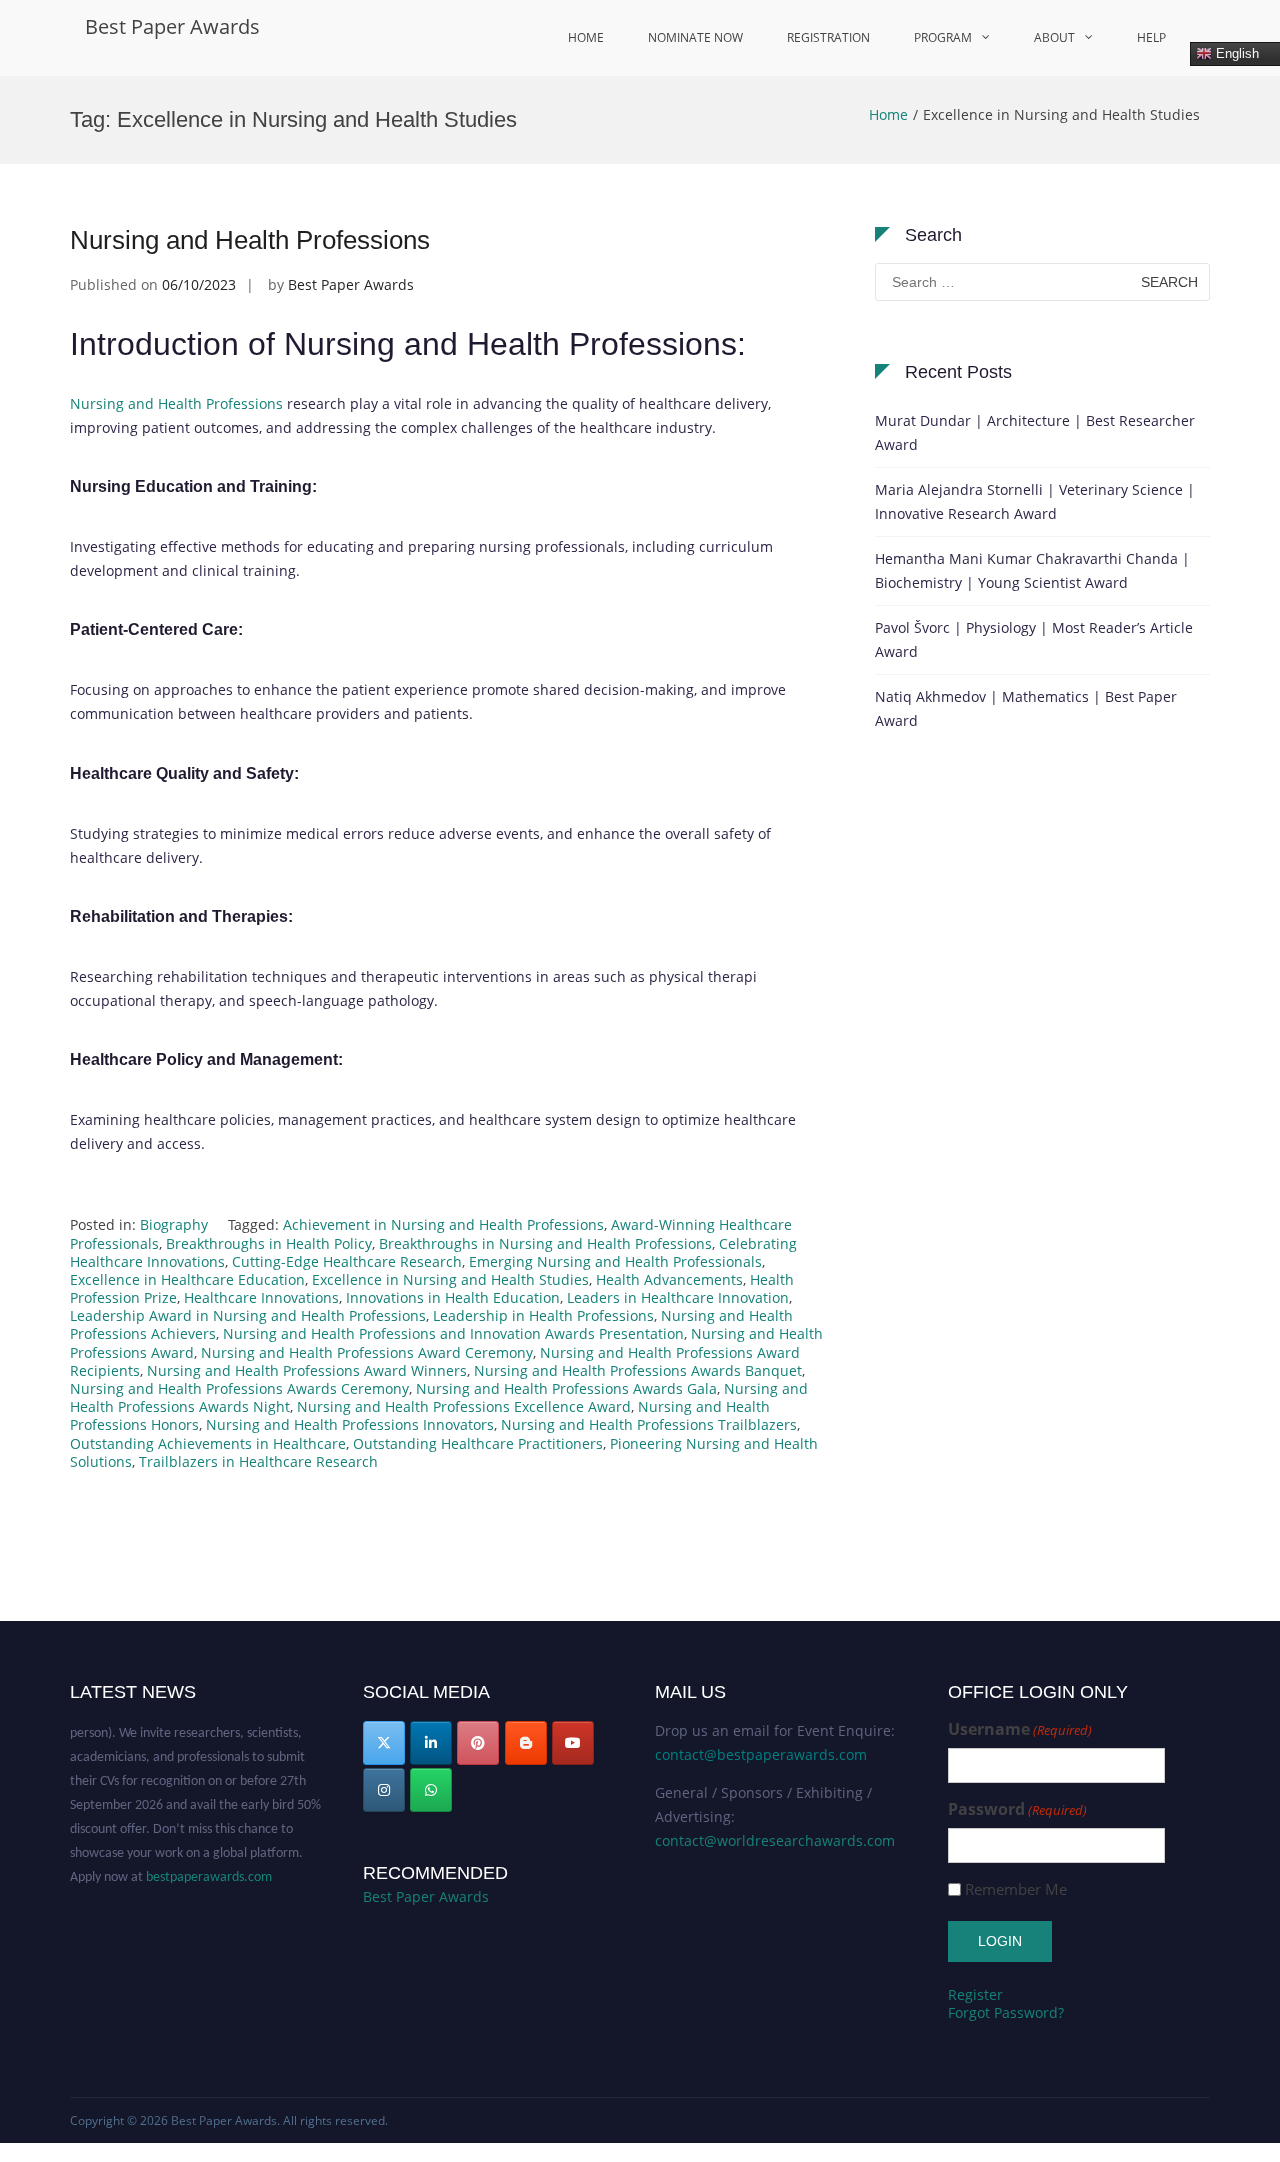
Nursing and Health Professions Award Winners (307, 1370)
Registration (828, 37)
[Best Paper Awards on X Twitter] (384, 1743)
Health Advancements (669, 1279)
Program (943, 37)
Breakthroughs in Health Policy (269, 1243)
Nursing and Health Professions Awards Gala (566, 1388)
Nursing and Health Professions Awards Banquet (638, 1370)
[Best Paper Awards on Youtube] (573, 1743)
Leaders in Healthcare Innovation (678, 1297)
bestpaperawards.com (209, 1866)
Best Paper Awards (172, 26)
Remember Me (1016, 1889)
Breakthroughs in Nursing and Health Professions (545, 1243)
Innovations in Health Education (453, 1297)
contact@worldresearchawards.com (775, 1840)
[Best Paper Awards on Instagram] (384, 1790)
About (1054, 37)
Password (1017, 1809)
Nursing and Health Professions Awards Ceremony (239, 1388)
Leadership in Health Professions (543, 1315)
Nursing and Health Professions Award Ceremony (367, 1352)
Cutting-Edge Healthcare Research (347, 1261)
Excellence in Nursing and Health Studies (450, 1279)
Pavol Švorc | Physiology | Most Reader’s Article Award (1034, 639)
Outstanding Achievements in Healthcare (208, 1443)
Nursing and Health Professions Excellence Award (464, 1406)
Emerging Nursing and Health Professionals (615, 1261)
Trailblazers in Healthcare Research (258, 1461)
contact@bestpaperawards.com (761, 1754)
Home (586, 37)
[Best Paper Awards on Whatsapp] (431, 1790)
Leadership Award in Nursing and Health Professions (248, 1315)
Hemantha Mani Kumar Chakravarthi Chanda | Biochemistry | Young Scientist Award (1032, 570)
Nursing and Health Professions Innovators (350, 1424)
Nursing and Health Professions (250, 240)
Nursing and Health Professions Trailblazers (649, 1424)
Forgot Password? (1006, 2012)
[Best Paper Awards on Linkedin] (431, 1743)
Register (975, 1994)
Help (1151, 37)
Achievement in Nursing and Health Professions (443, 1224)
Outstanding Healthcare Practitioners (478, 1443)
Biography (174, 1224)
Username (1020, 1729)
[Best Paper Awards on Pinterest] (478, 1743)
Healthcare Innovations (261, 1297)
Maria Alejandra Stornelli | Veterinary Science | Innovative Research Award (1035, 501)
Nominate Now (695, 37)
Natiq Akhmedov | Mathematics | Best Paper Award (1026, 708)
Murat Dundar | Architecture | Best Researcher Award (1035, 432)
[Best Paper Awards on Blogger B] (526, 1743)
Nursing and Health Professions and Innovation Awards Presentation (453, 1333)
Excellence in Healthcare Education (187, 1279)
